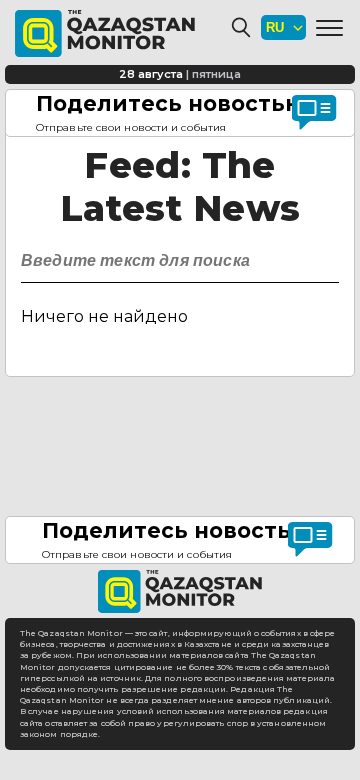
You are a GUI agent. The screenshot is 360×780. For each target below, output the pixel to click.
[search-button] (321, 255)
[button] (329, 28)
